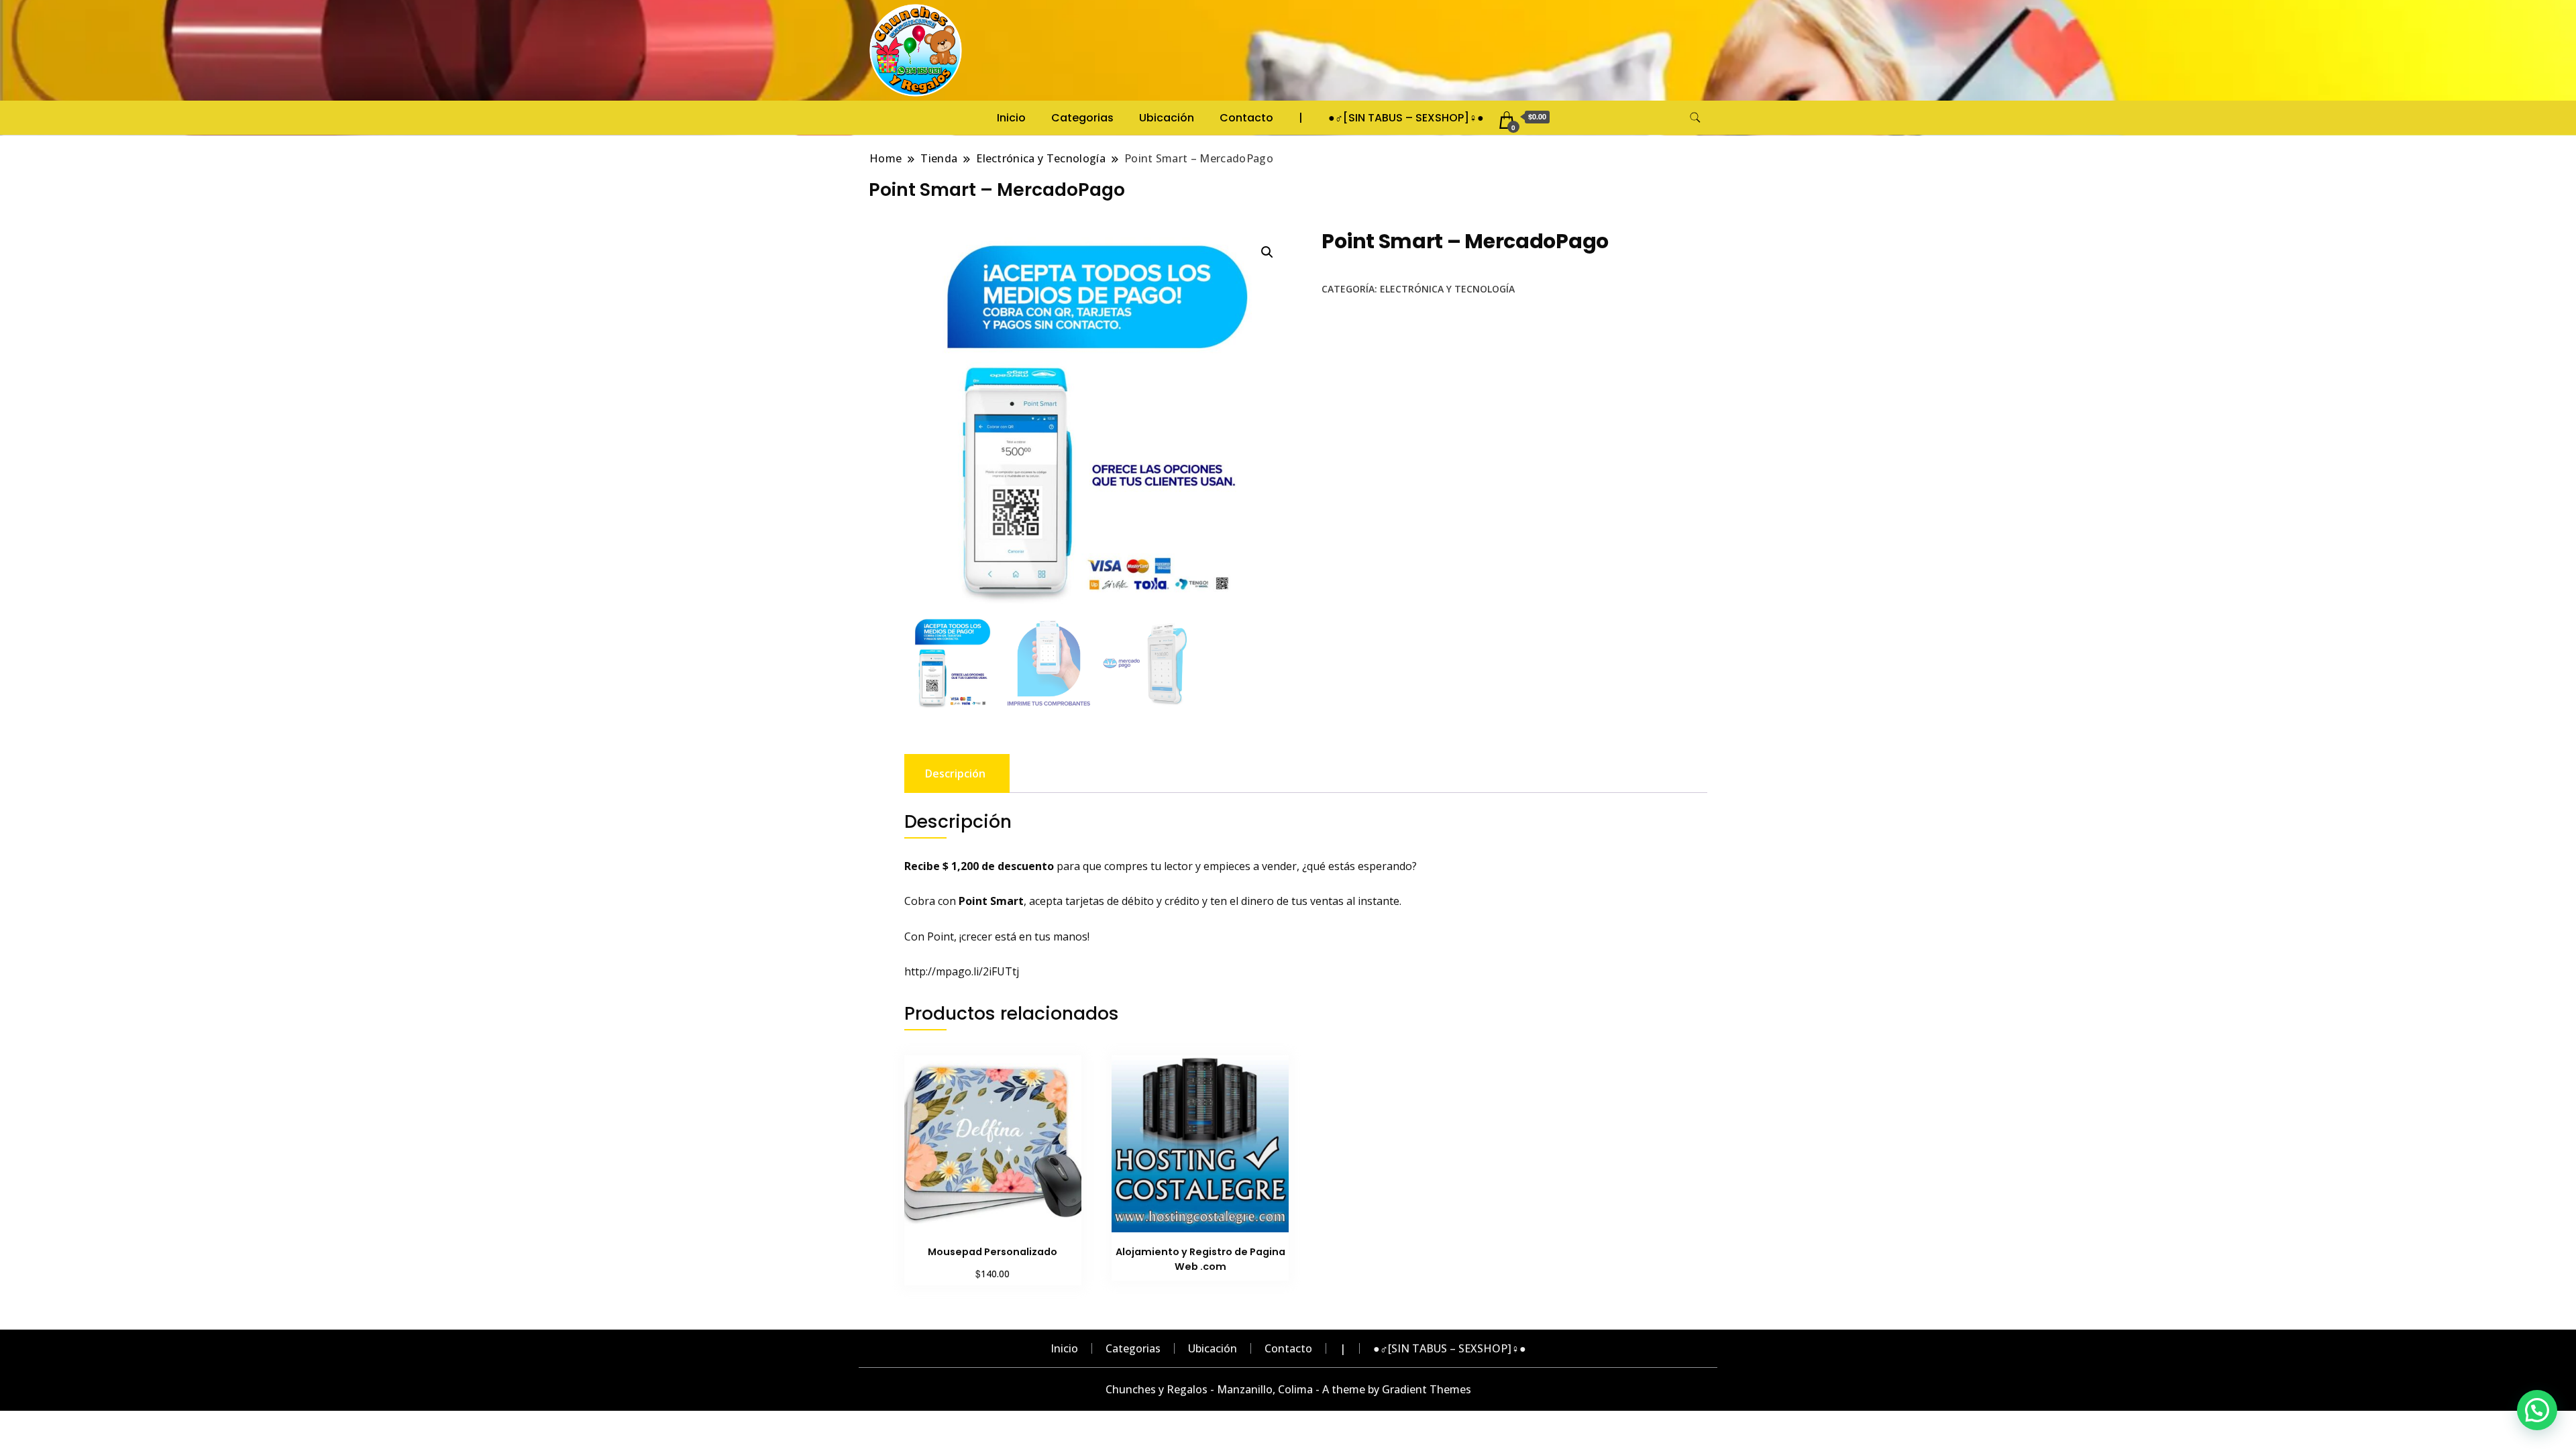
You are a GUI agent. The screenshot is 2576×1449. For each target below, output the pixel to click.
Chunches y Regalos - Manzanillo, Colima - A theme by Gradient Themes (1288, 1389)
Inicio (1011, 118)
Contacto (1246, 118)
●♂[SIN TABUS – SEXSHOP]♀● (1406, 118)
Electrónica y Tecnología (1447, 289)
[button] (1267, 252)
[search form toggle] (1695, 118)
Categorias (1082, 118)
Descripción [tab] (955, 773)
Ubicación (1167, 118)
